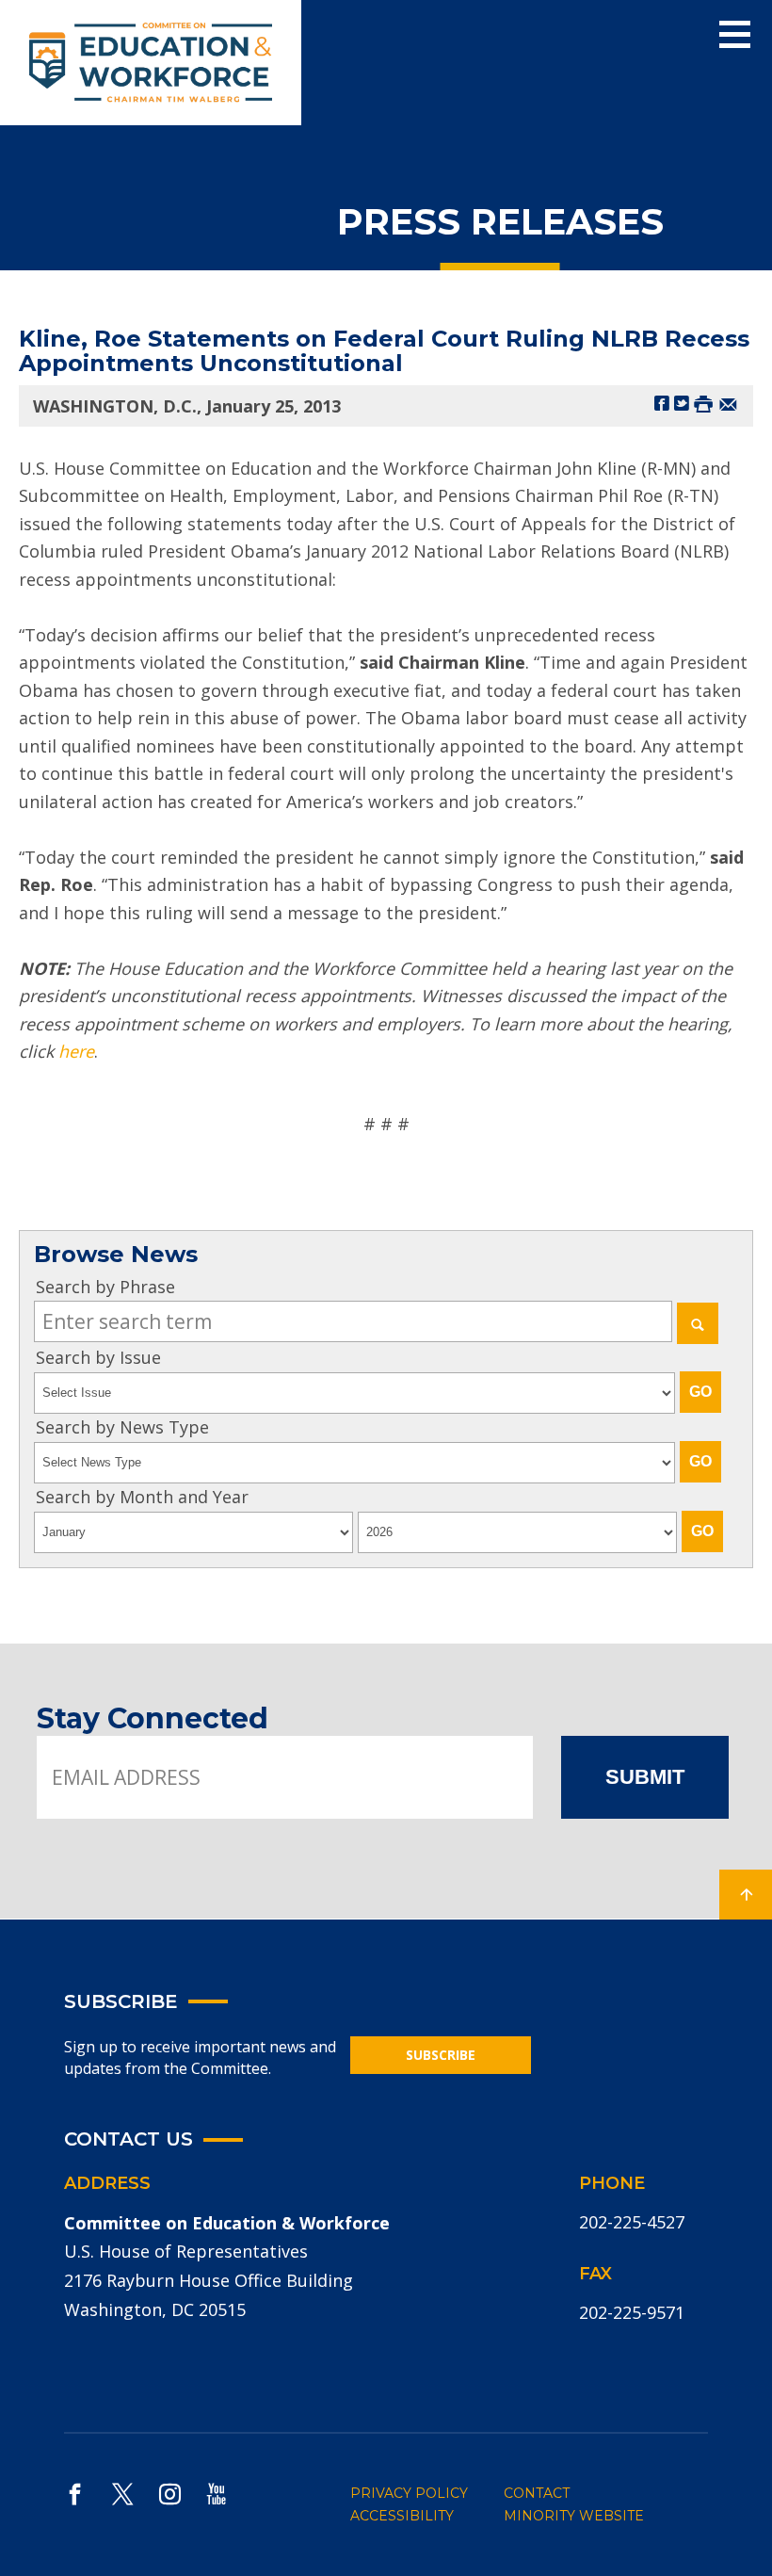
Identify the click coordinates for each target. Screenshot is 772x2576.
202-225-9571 (632, 2312)
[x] (122, 2494)
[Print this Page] (703, 403)
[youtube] (217, 2494)
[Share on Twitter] (682, 403)
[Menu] (735, 35)
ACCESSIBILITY (402, 2516)
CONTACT (537, 2493)
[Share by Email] (728, 403)
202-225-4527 (632, 2222)
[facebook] (75, 2494)
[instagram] (170, 2494)
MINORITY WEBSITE (574, 2516)
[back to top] (746, 1895)
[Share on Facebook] (662, 403)
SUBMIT (645, 1777)
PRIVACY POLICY (409, 2493)
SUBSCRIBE (441, 2055)
